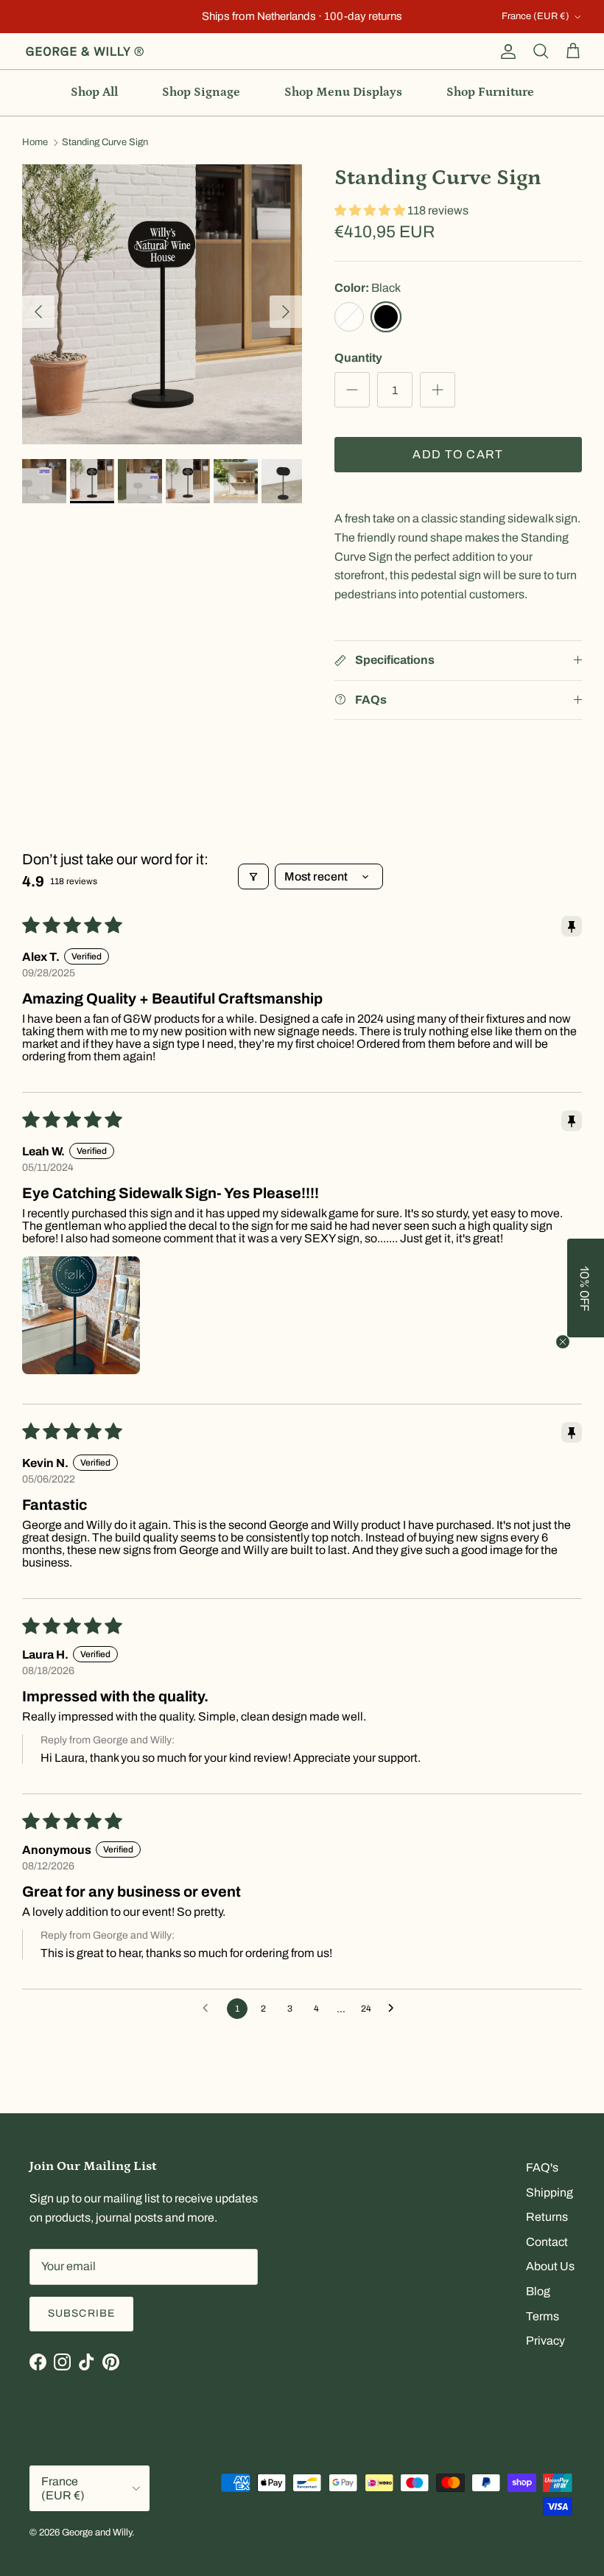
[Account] (505, 52)
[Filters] (253, 876)
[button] (371, 210)
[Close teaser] (563, 1342)
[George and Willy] (85, 52)
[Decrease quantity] (352, 390)
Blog (538, 2291)
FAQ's (542, 2167)
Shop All (94, 92)
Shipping (549, 2192)
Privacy (545, 2341)
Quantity (358, 358)
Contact (547, 2242)
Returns (547, 2217)
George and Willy (97, 2533)
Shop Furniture (490, 92)
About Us (550, 2266)
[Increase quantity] (438, 390)
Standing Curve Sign (105, 143)
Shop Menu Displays (343, 92)
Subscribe (81, 2313)
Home (35, 143)
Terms (542, 2316)
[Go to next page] (395, 2009)
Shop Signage (201, 92)
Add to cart (458, 454)
